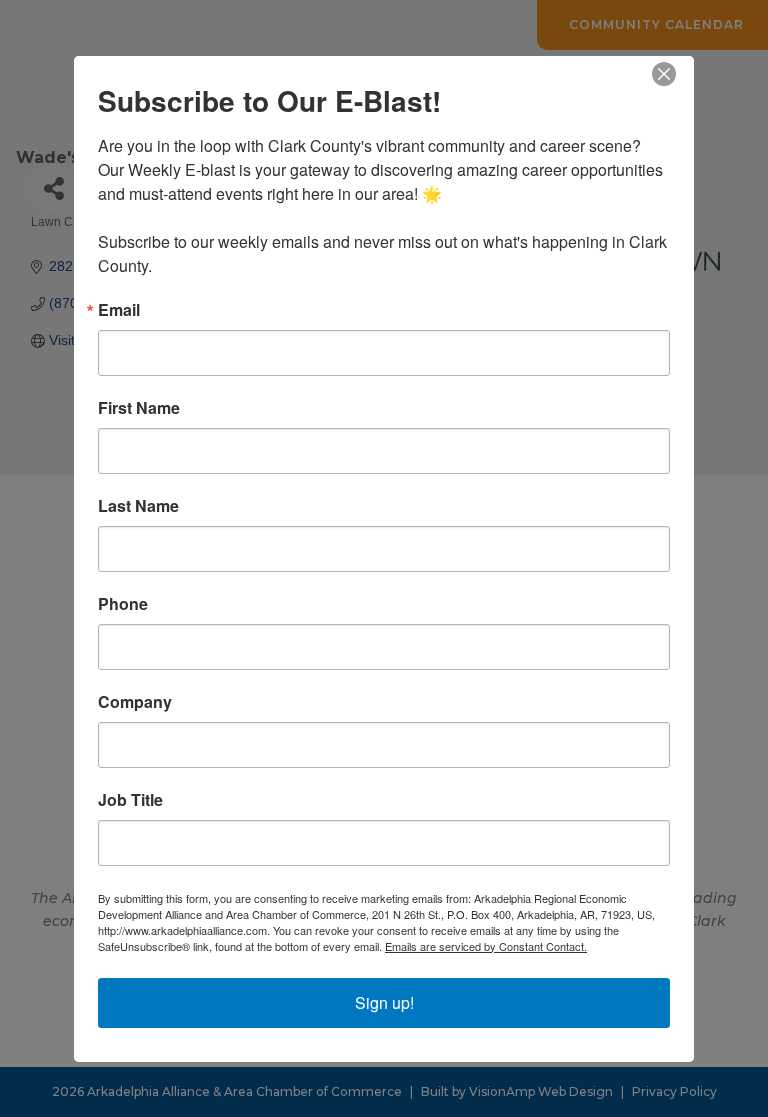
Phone (123, 604)
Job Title (130, 800)
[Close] (676, 74)
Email (119, 310)
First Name (139, 408)
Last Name (138, 506)
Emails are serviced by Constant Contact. (486, 946)
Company (135, 702)
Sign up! (384, 1002)
